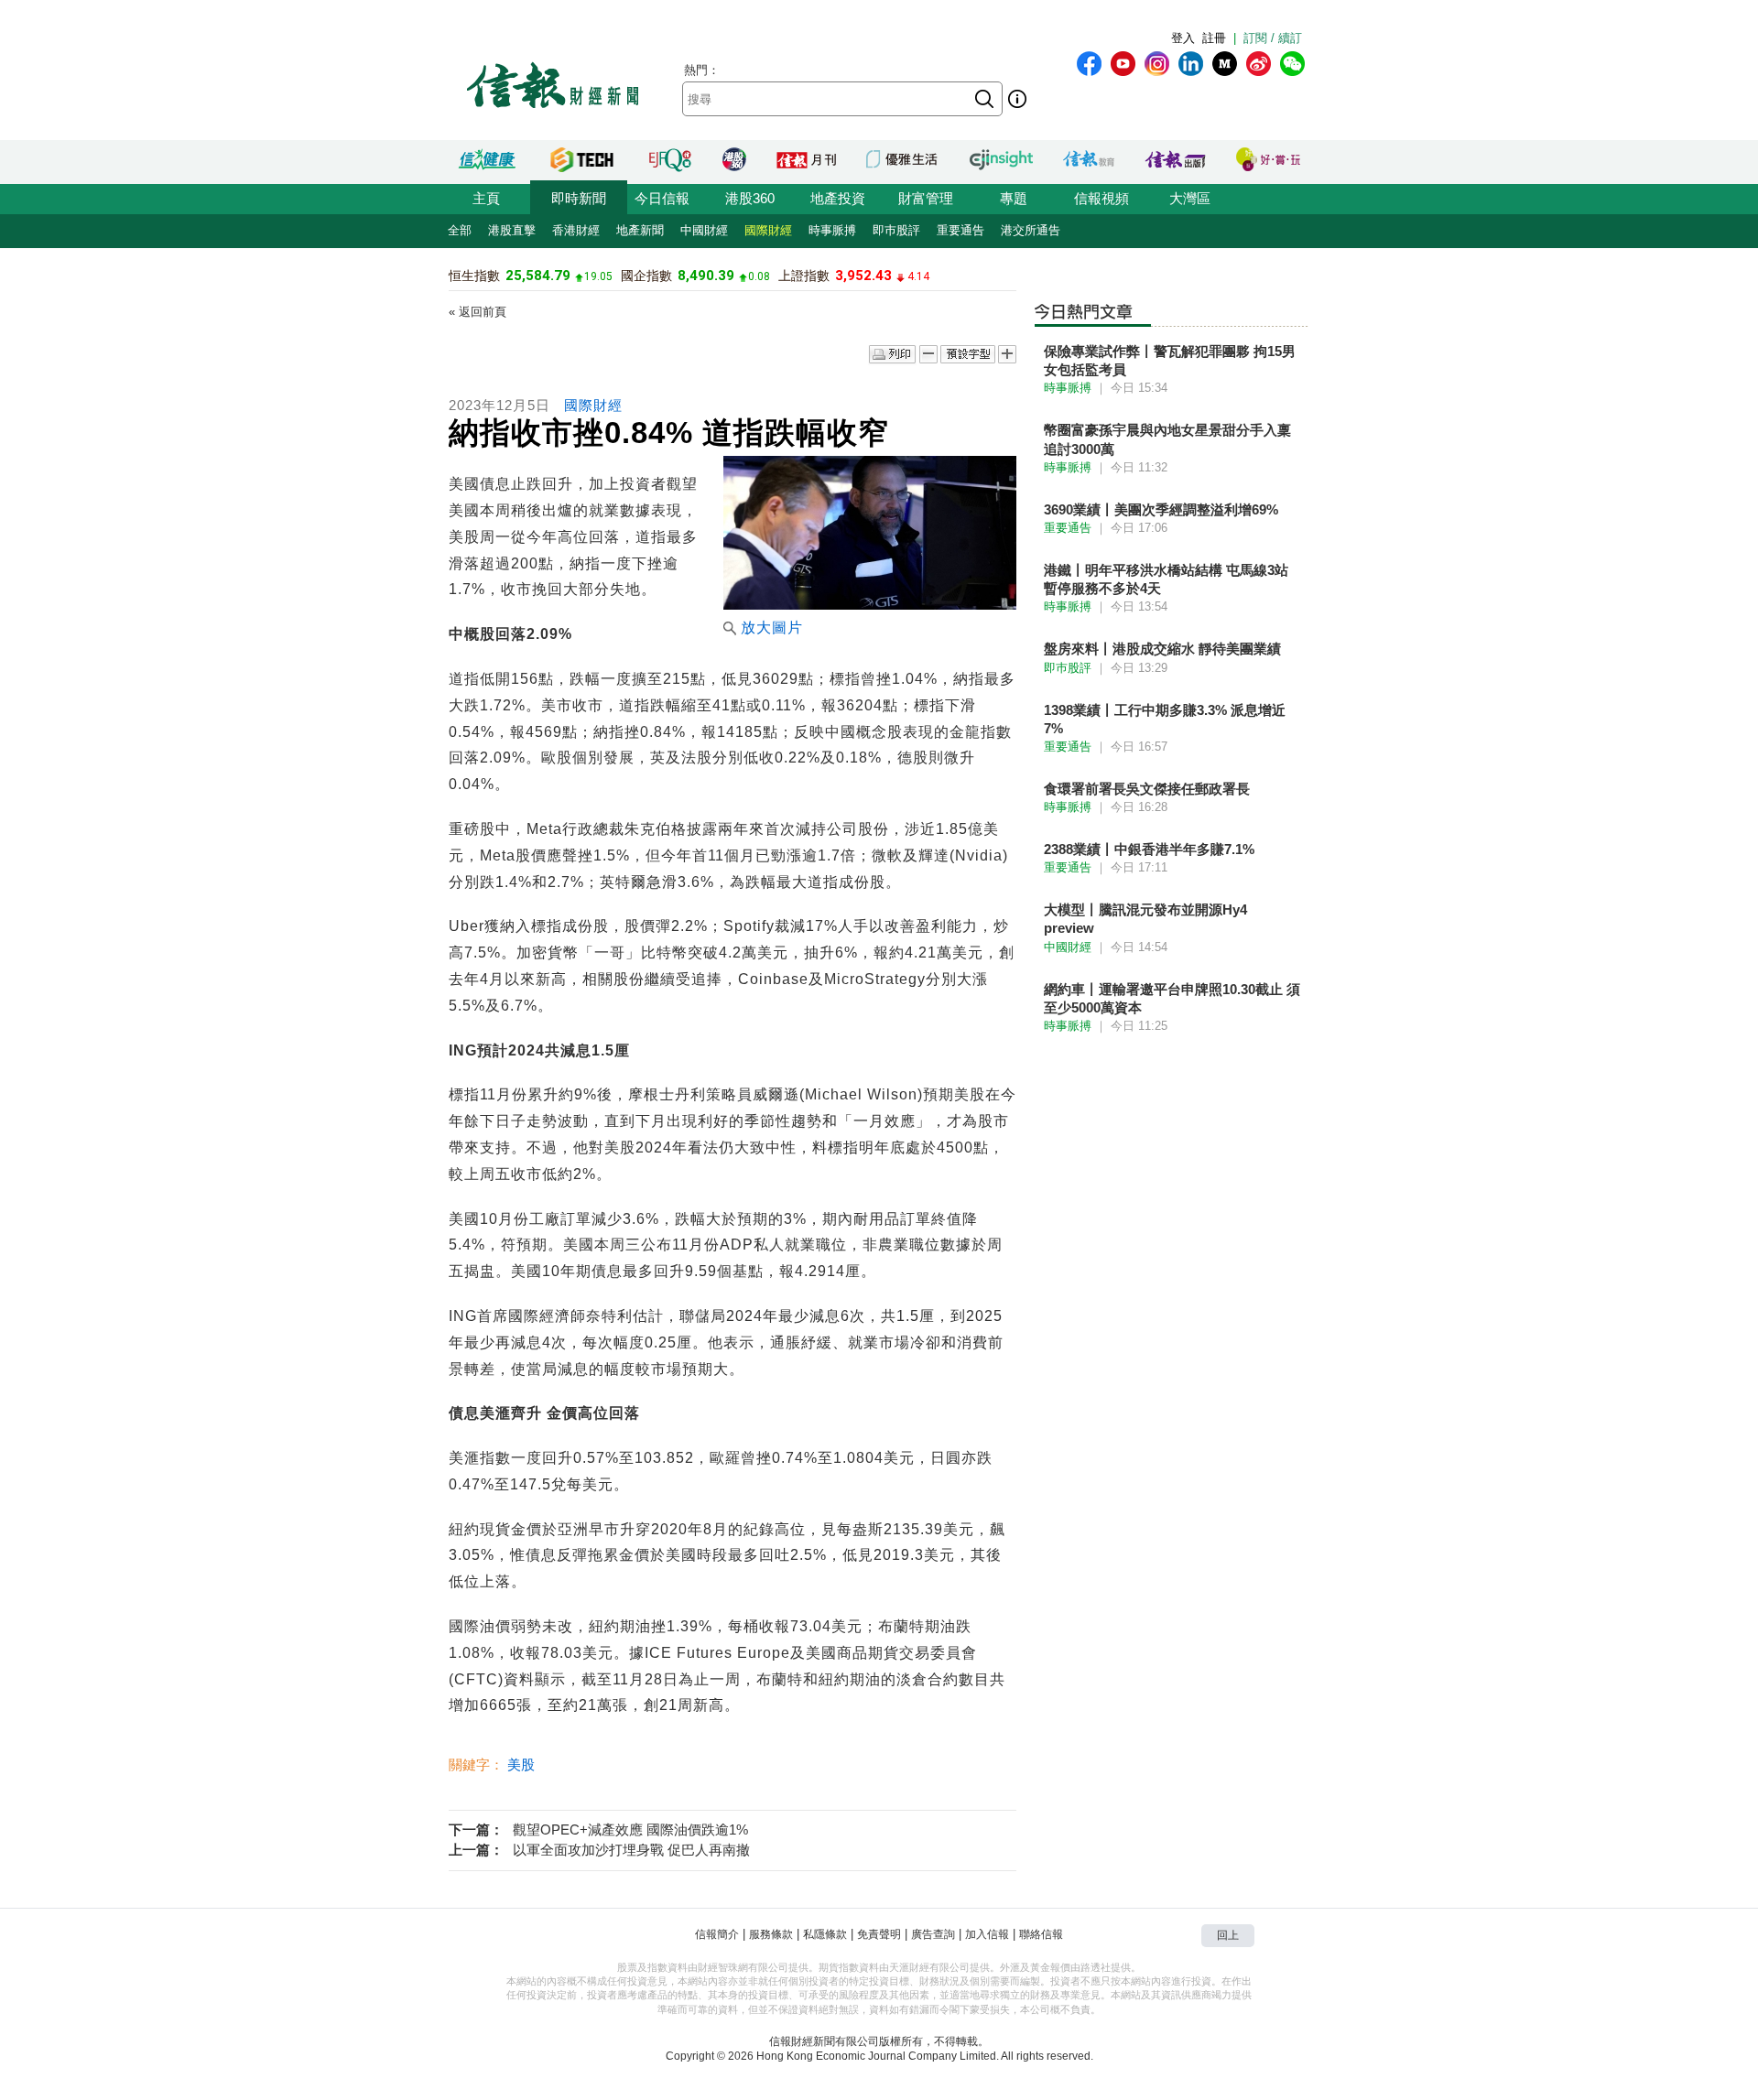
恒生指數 (474, 276)
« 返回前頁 (477, 312)
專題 (1014, 198)
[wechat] (1292, 64)
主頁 (486, 198)
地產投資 (838, 198)
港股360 (750, 198)
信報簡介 (717, 1934)
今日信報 (662, 198)
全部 (460, 230)
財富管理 (926, 198)
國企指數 (646, 276)
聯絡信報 (1041, 1934)
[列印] (892, 355)
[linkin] (1191, 64)
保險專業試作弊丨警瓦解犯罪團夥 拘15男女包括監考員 (1170, 360)
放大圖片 (772, 628)
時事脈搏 (832, 230)
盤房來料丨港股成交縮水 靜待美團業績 (1162, 649)
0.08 (759, 276)
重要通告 (960, 230)
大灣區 (1190, 198)
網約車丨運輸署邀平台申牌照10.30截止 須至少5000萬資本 (1172, 998)
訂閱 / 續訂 (1273, 38)
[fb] (1089, 64)
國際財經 (768, 230)
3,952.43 (863, 276)
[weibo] (1259, 64)
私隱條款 (825, 1934)
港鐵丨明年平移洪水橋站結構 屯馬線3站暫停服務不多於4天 (1166, 579)
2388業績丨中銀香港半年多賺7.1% (1149, 849)
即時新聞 (579, 198)
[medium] (1225, 64)
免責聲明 (879, 1934)
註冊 (1214, 38)
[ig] (1157, 64)
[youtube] (1123, 64)
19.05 (598, 276)
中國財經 (704, 230)
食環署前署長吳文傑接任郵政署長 (1147, 789)
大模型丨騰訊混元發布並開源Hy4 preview (1145, 919)
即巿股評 (896, 230)
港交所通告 (1031, 230)
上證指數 (804, 276)
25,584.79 (538, 276)
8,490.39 (706, 276)
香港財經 (576, 230)
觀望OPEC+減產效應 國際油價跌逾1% (630, 1829)
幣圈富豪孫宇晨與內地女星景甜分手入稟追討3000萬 (1167, 439)
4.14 (918, 276)
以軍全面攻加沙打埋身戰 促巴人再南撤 (631, 1850)
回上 (1228, 1935)
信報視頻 (1101, 198)
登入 (1183, 38)
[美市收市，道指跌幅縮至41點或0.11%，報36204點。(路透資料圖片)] (870, 605)
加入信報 (987, 1934)
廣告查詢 (933, 1934)
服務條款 (771, 1934)
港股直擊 (512, 230)
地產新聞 (640, 230)
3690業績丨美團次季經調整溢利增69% (1161, 509)
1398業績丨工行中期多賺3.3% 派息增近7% (1165, 719)
